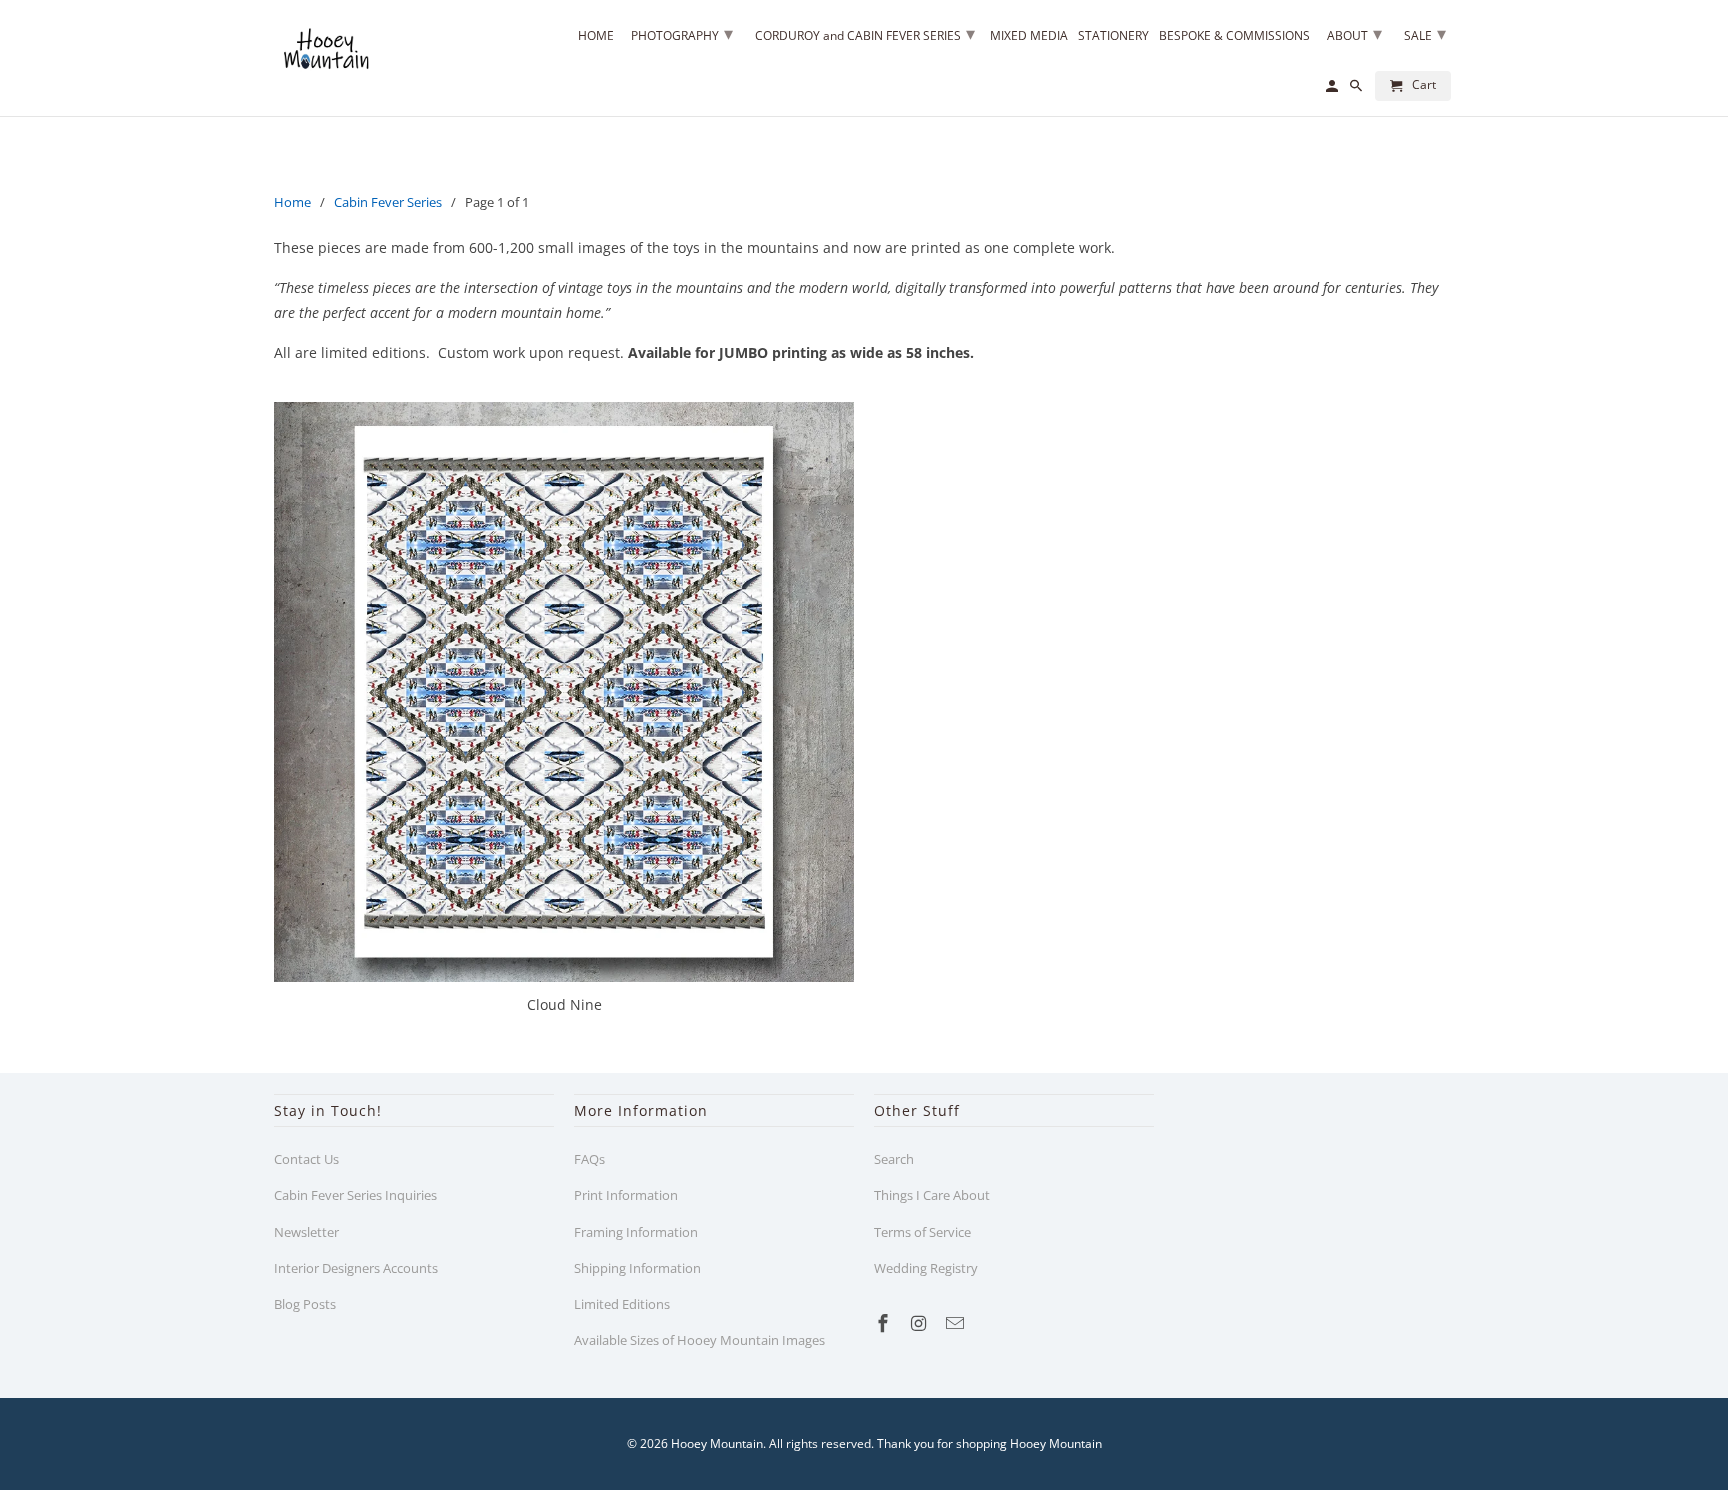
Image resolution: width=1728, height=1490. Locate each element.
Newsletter (306, 1232)
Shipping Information (637, 1268)
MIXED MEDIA (1029, 36)
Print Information (626, 1195)
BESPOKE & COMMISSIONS (1234, 36)
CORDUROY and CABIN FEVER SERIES (865, 33)
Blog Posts (305, 1304)
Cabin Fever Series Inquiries (355, 1195)
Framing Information (636, 1232)
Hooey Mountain (717, 1443)
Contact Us (306, 1159)
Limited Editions (622, 1304)
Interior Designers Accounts (356, 1268)
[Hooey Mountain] (324, 46)
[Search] (1357, 90)
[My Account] (1333, 90)
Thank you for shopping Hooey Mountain (989, 1443)
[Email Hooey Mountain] (957, 1323)
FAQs (589, 1159)
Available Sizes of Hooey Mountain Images (699, 1340)
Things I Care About (932, 1195)
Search (894, 1159)
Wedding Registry (926, 1268)
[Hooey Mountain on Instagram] (921, 1323)
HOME (596, 36)
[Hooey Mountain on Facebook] (885, 1323)
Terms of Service (922, 1232)
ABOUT (1354, 33)
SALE (1425, 33)
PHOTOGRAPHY (682, 33)
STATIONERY (1113, 36)
